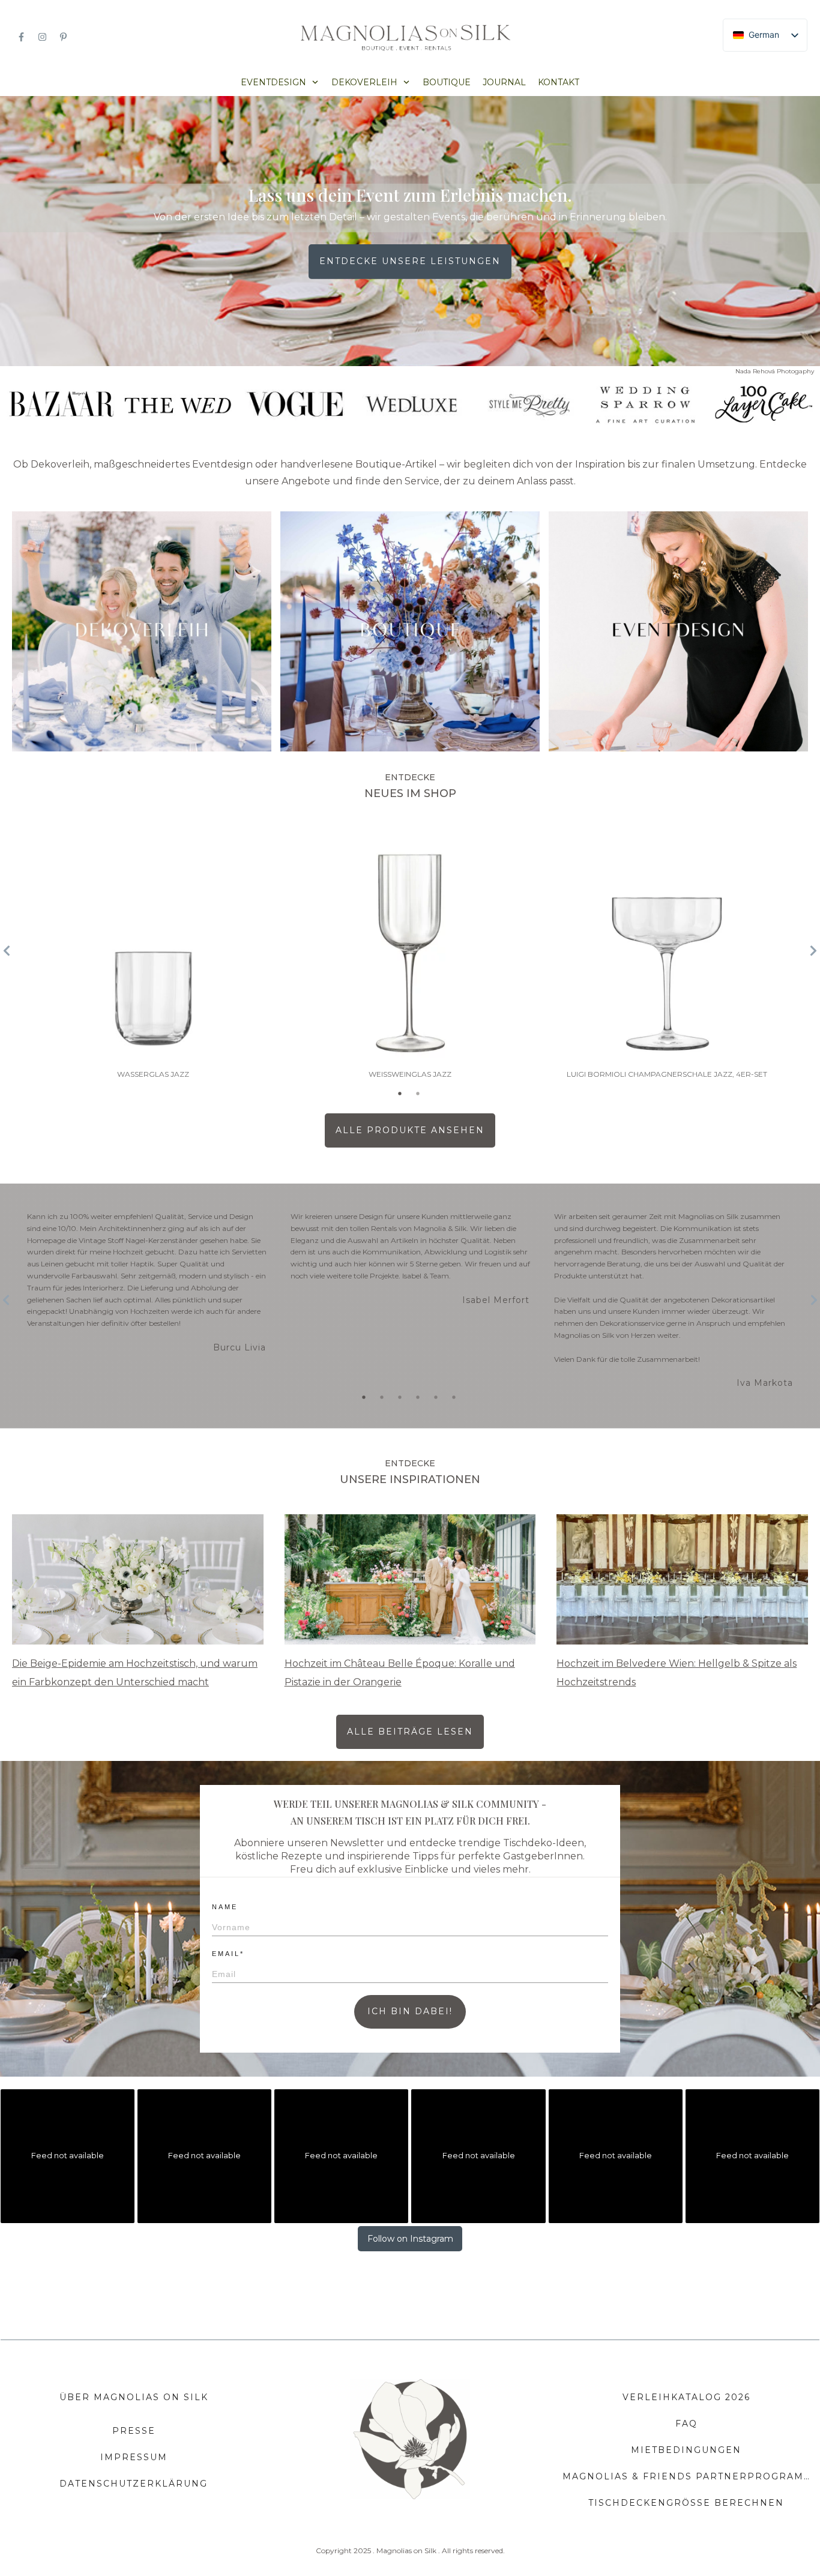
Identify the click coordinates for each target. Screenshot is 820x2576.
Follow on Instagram (410, 2239)
